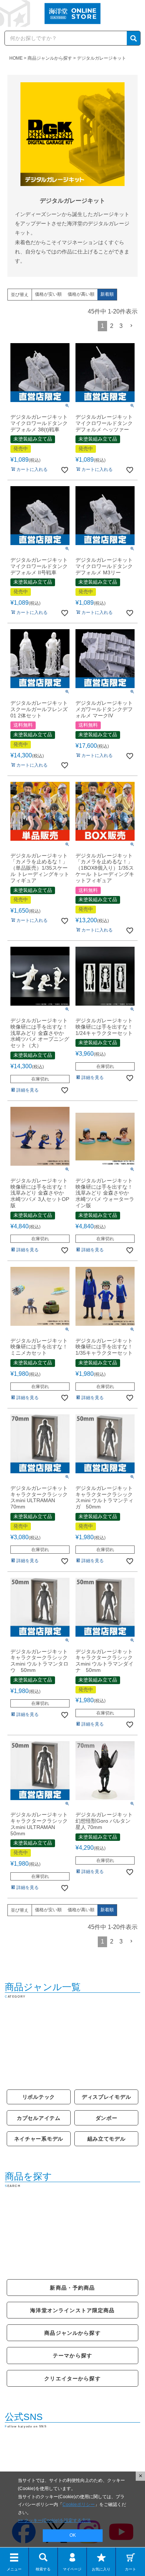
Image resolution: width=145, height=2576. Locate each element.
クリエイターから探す (72, 2379)
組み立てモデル (107, 2139)
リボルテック (39, 2097)
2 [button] (112, 326)
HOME (16, 58)
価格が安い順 (48, 294)
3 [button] (121, 326)
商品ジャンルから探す (50, 58)
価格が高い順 (81, 294)
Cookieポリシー (79, 2504)
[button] (132, 326)
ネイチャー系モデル (39, 2139)
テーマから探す (72, 2356)
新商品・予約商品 (72, 2288)
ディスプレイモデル (107, 2097)
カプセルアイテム (39, 2118)
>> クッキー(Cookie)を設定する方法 (54, 2520)
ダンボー (107, 2118)
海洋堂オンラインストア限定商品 (72, 2310)
